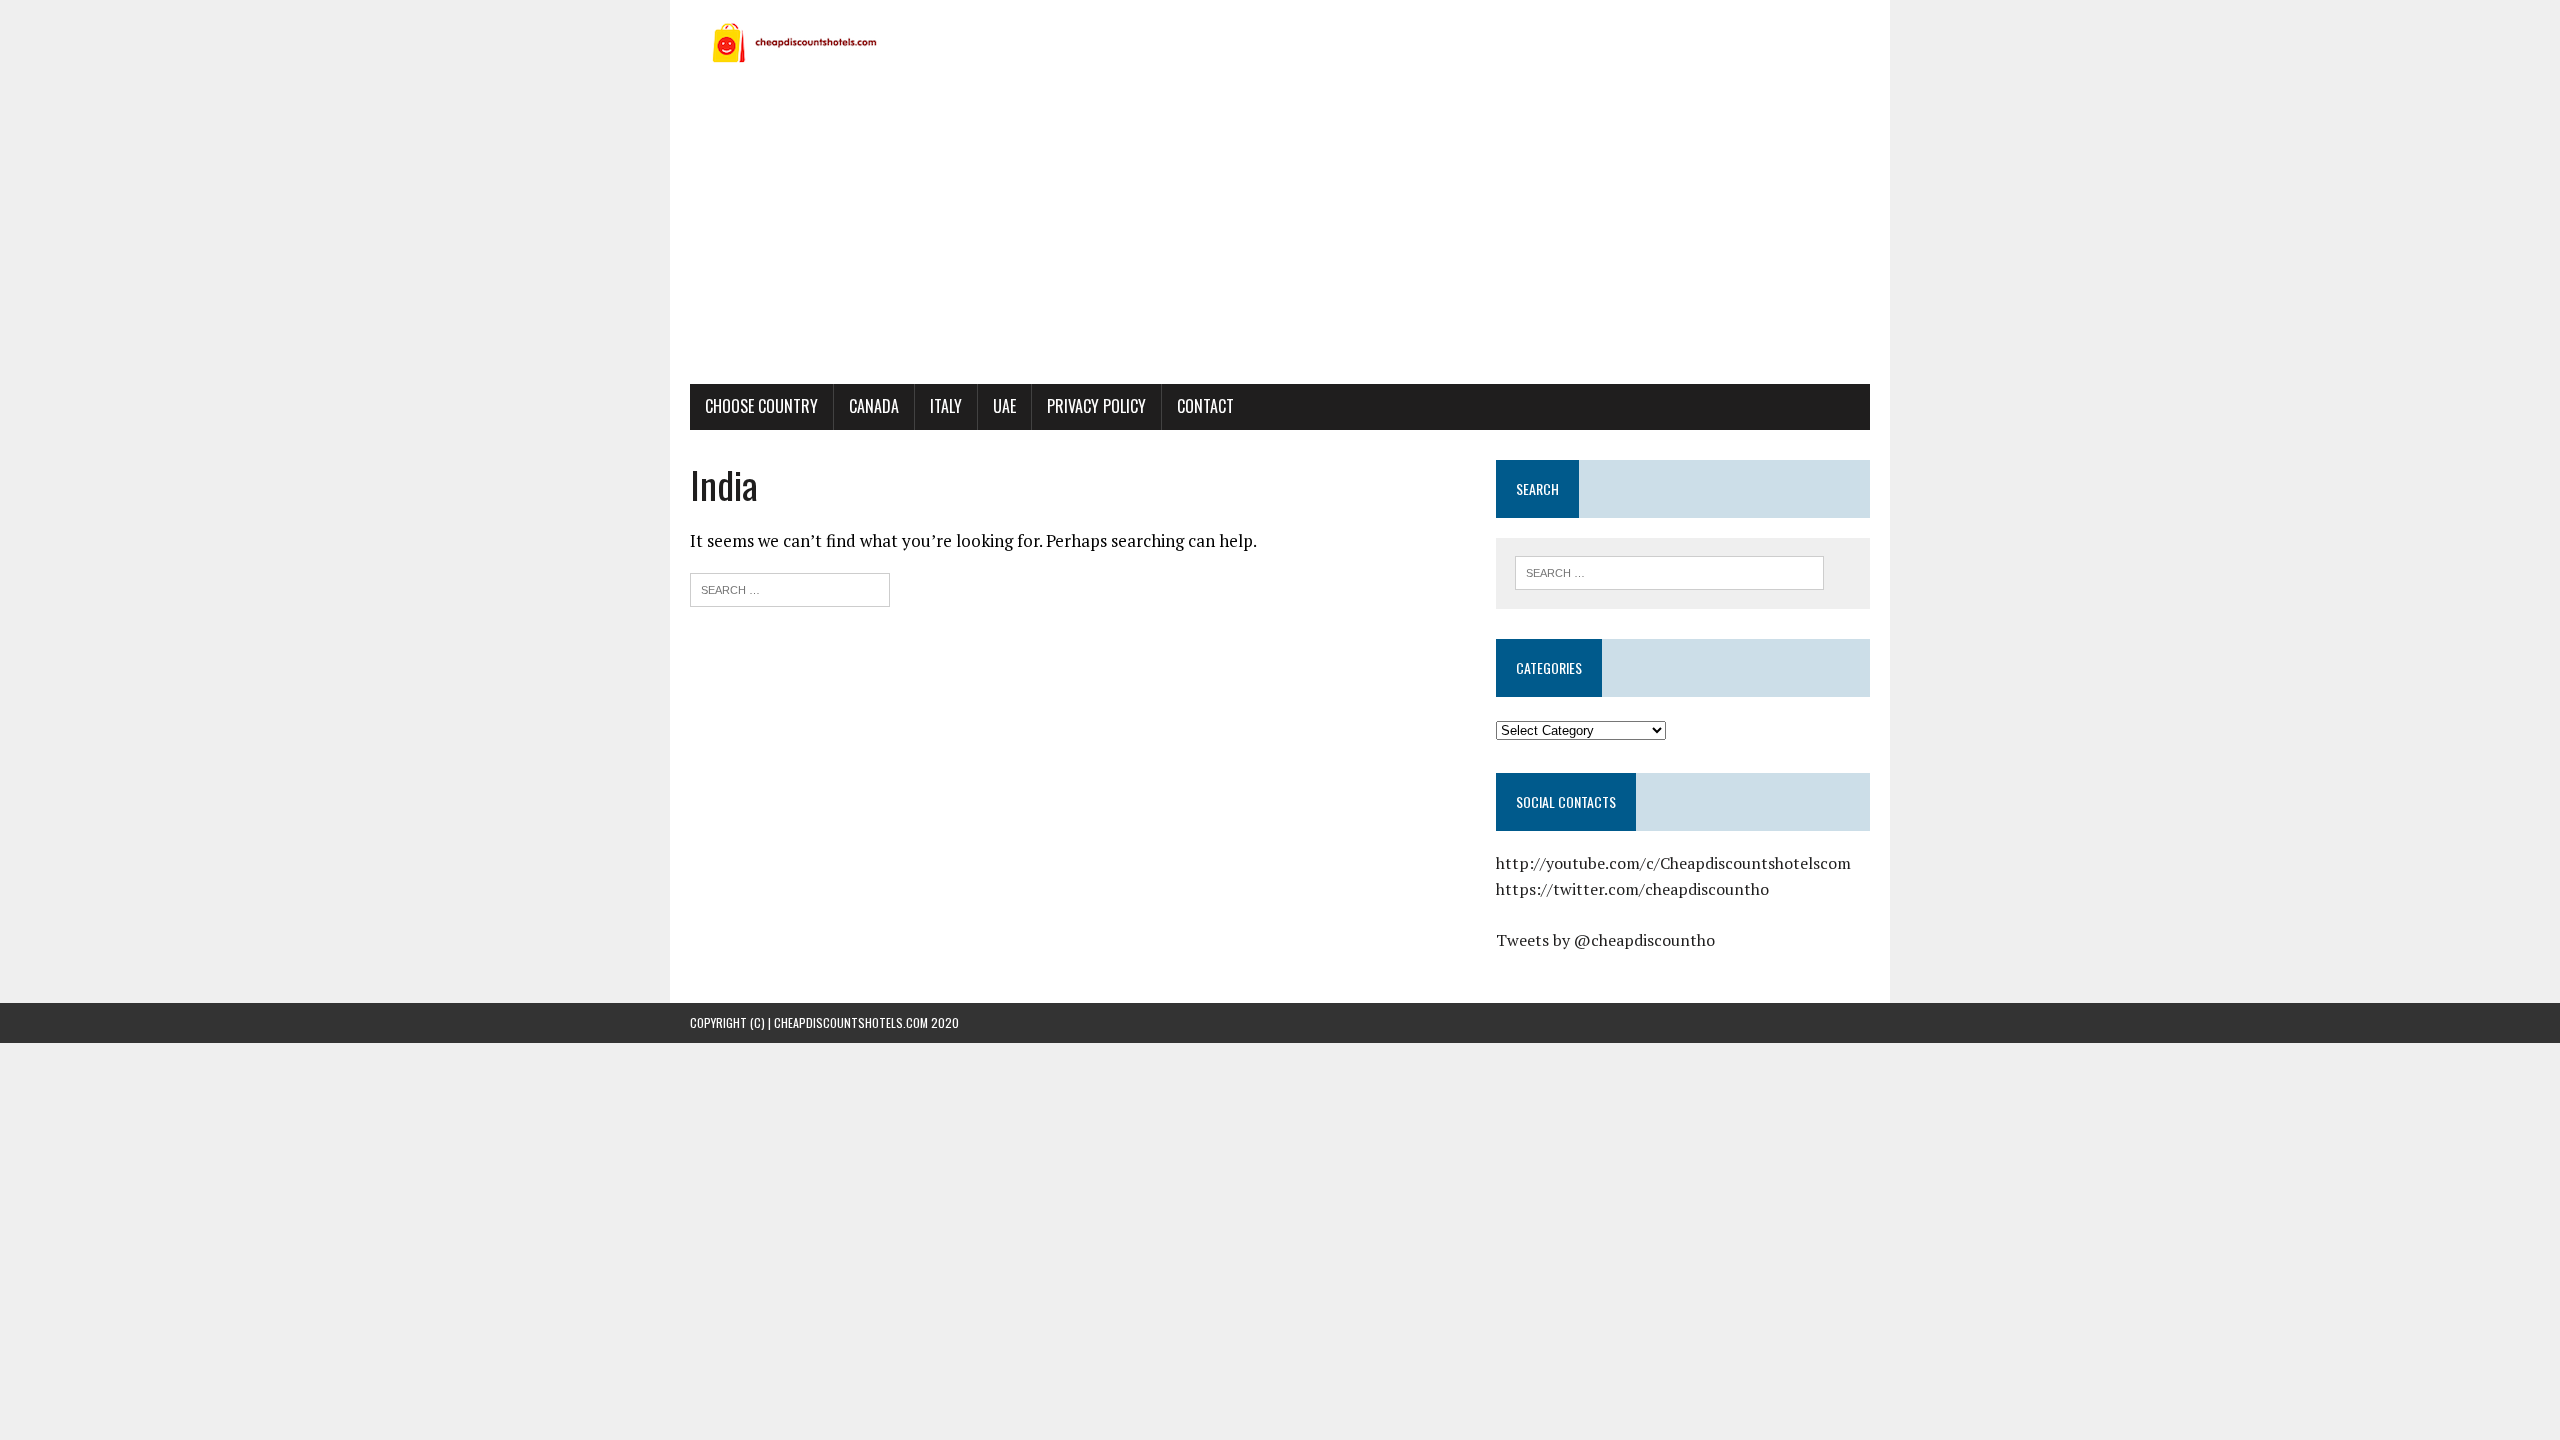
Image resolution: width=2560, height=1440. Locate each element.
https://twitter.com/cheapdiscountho (1632, 889)
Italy (946, 406)
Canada (874, 406)
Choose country (761, 406)
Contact (1205, 406)
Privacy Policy (1096, 406)
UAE (1004, 406)
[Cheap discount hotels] (1280, 42)
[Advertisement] (1280, 234)
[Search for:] (790, 587)
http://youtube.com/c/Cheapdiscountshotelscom (1673, 863)
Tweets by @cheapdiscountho (1605, 940)
